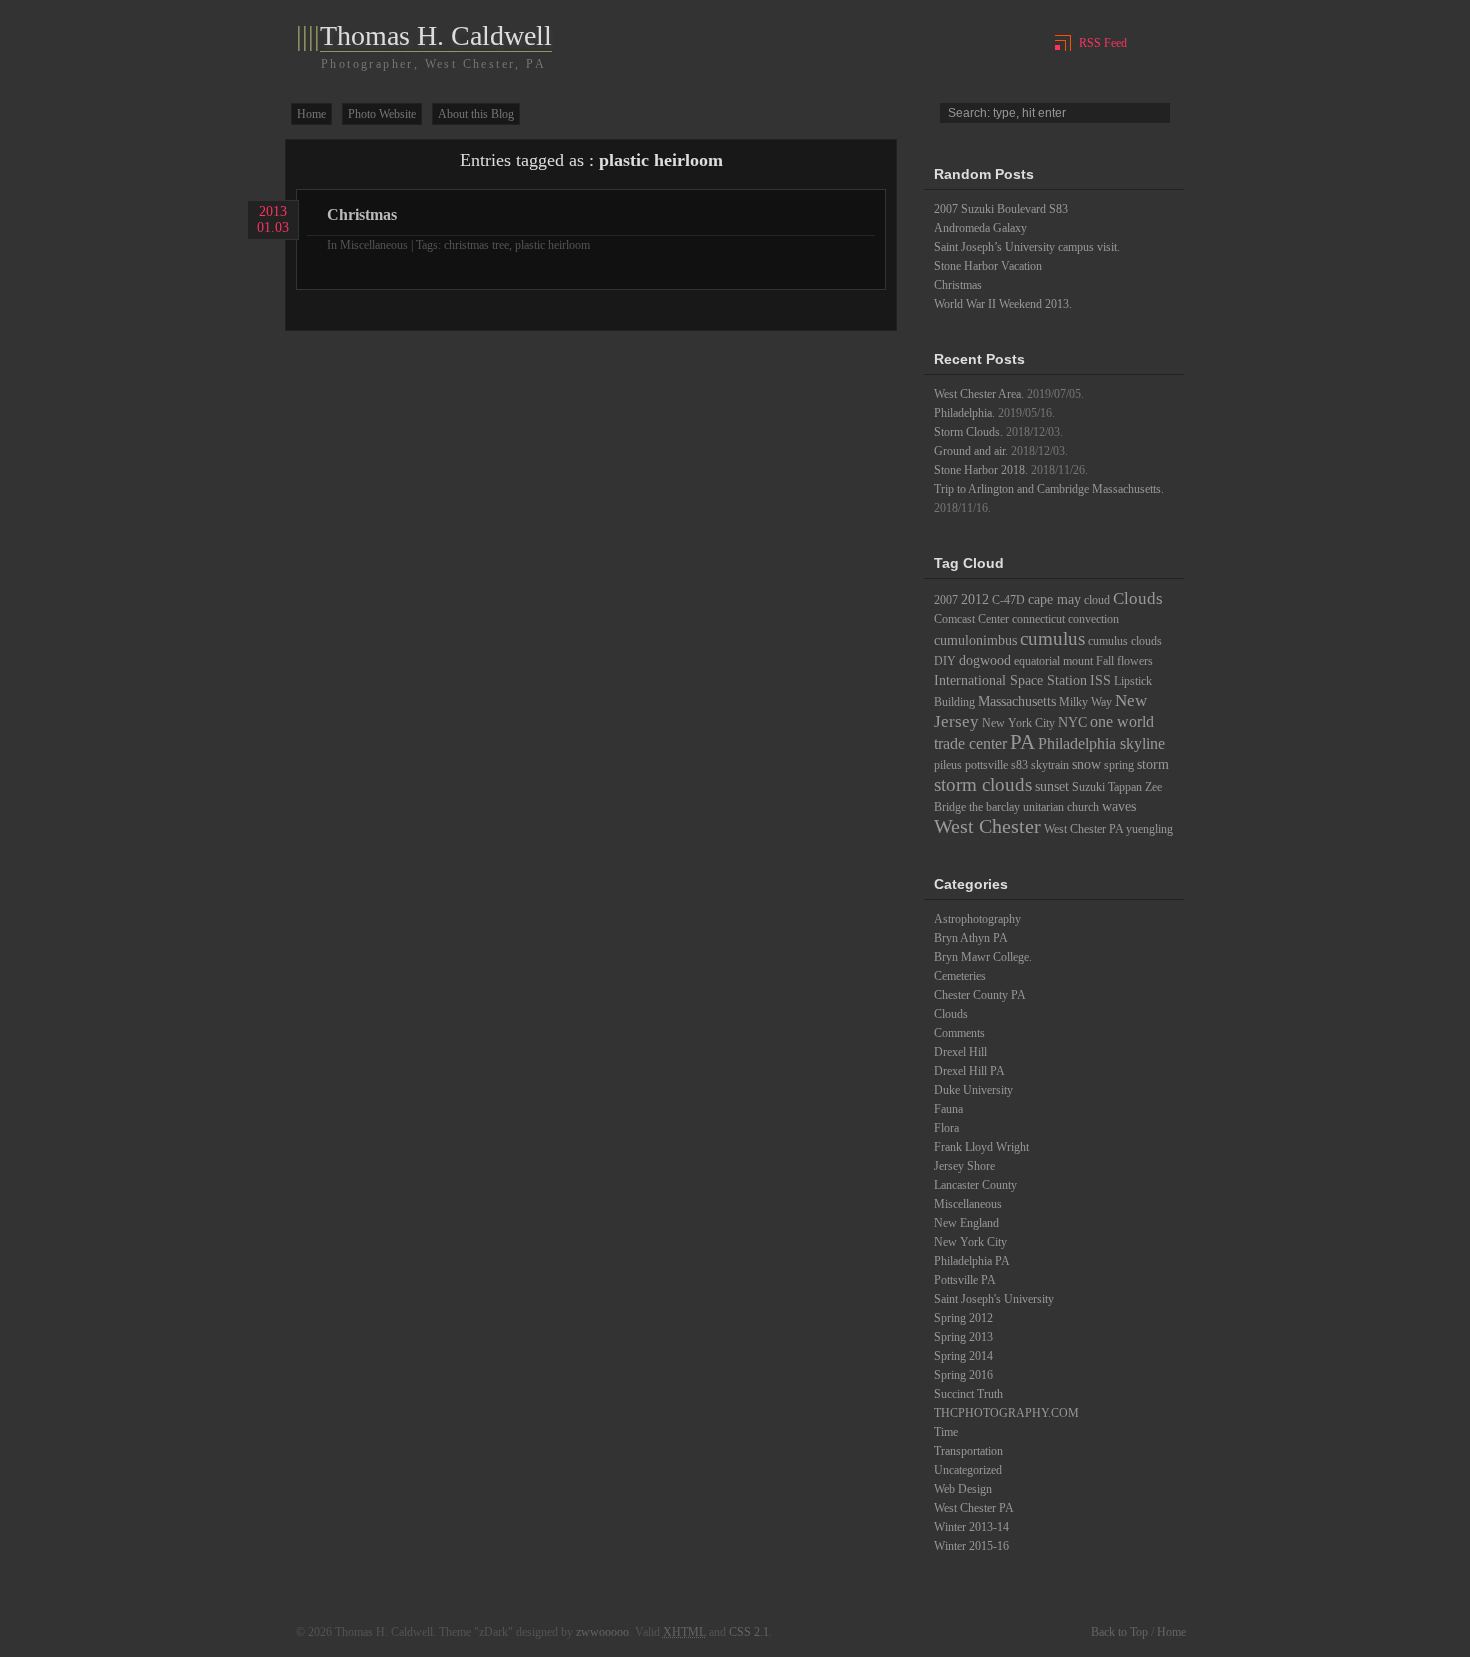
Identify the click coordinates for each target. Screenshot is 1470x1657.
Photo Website (382, 114)
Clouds (1138, 598)
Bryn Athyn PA (971, 938)
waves (1119, 806)
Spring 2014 (963, 1356)
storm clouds (983, 784)
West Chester (987, 826)
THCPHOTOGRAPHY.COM (1006, 1413)
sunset (1052, 786)
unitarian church (1061, 807)
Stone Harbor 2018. (981, 470)
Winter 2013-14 (971, 1527)
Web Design (963, 1489)
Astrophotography (977, 919)
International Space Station (1010, 680)
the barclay (994, 807)
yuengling (1149, 829)
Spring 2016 (963, 1375)
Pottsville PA (965, 1280)
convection (1093, 619)
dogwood (985, 660)
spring (1119, 765)
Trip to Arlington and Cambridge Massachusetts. (1049, 489)
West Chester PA (1083, 829)
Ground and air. (971, 451)
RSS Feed (1103, 43)
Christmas (362, 214)
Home (311, 114)
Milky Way (1085, 702)
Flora (946, 1128)
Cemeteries (960, 976)
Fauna (948, 1109)
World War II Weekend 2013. (1003, 304)
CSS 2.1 (749, 1632)
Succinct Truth (968, 1394)
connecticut (1038, 619)
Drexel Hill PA (969, 1071)
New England (966, 1223)
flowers (1135, 661)
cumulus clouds (1125, 641)
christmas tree (476, 245)
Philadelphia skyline (1101, 743)
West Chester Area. (979, 394)
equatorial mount (1053, 661)
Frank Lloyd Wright (981, 1147)
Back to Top (1119, 1632)
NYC (1072, 722)
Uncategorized (968, 1470)
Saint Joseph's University (994, 1299)
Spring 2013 (963, 1337)
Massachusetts (1017, 701)
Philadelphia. (964, 413)
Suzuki (1088, 787)
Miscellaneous (374, 245)
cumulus (1052, 638)
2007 (946, 600)
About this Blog (476, 114)
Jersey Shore (964, 1166)
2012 (975, 599)
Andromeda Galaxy (980, 228)
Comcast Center (971, 619)
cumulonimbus (975, 640)
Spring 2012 (963, 1318)
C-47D (1008, 600)
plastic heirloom (552, 245)
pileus (948, 765)
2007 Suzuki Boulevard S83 (1001, 209)
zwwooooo (602, 1632)
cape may (1054, 599)
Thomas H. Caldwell (436, 35)
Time (946, 1432)
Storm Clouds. (968, 432)
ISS (1100, 680)
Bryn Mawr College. (983, 957)
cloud (1097, 600)
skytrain (1050, 765)
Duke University (973, 1090)
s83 (1019, 765)
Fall (1105, 661)
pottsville (986, 765)
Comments (959, 1033)
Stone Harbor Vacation (988, 266)
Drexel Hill (960, 1052)
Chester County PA (980, 995)
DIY (945, 661)
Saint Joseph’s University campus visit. (1027, 247)
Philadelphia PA (972, 1261)
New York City (1018, 723)
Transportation (968, 1451)
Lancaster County (975, 1185)
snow (1086, 764)
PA (1022, 742)
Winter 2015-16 (971, 1546)
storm (1153, 764)
